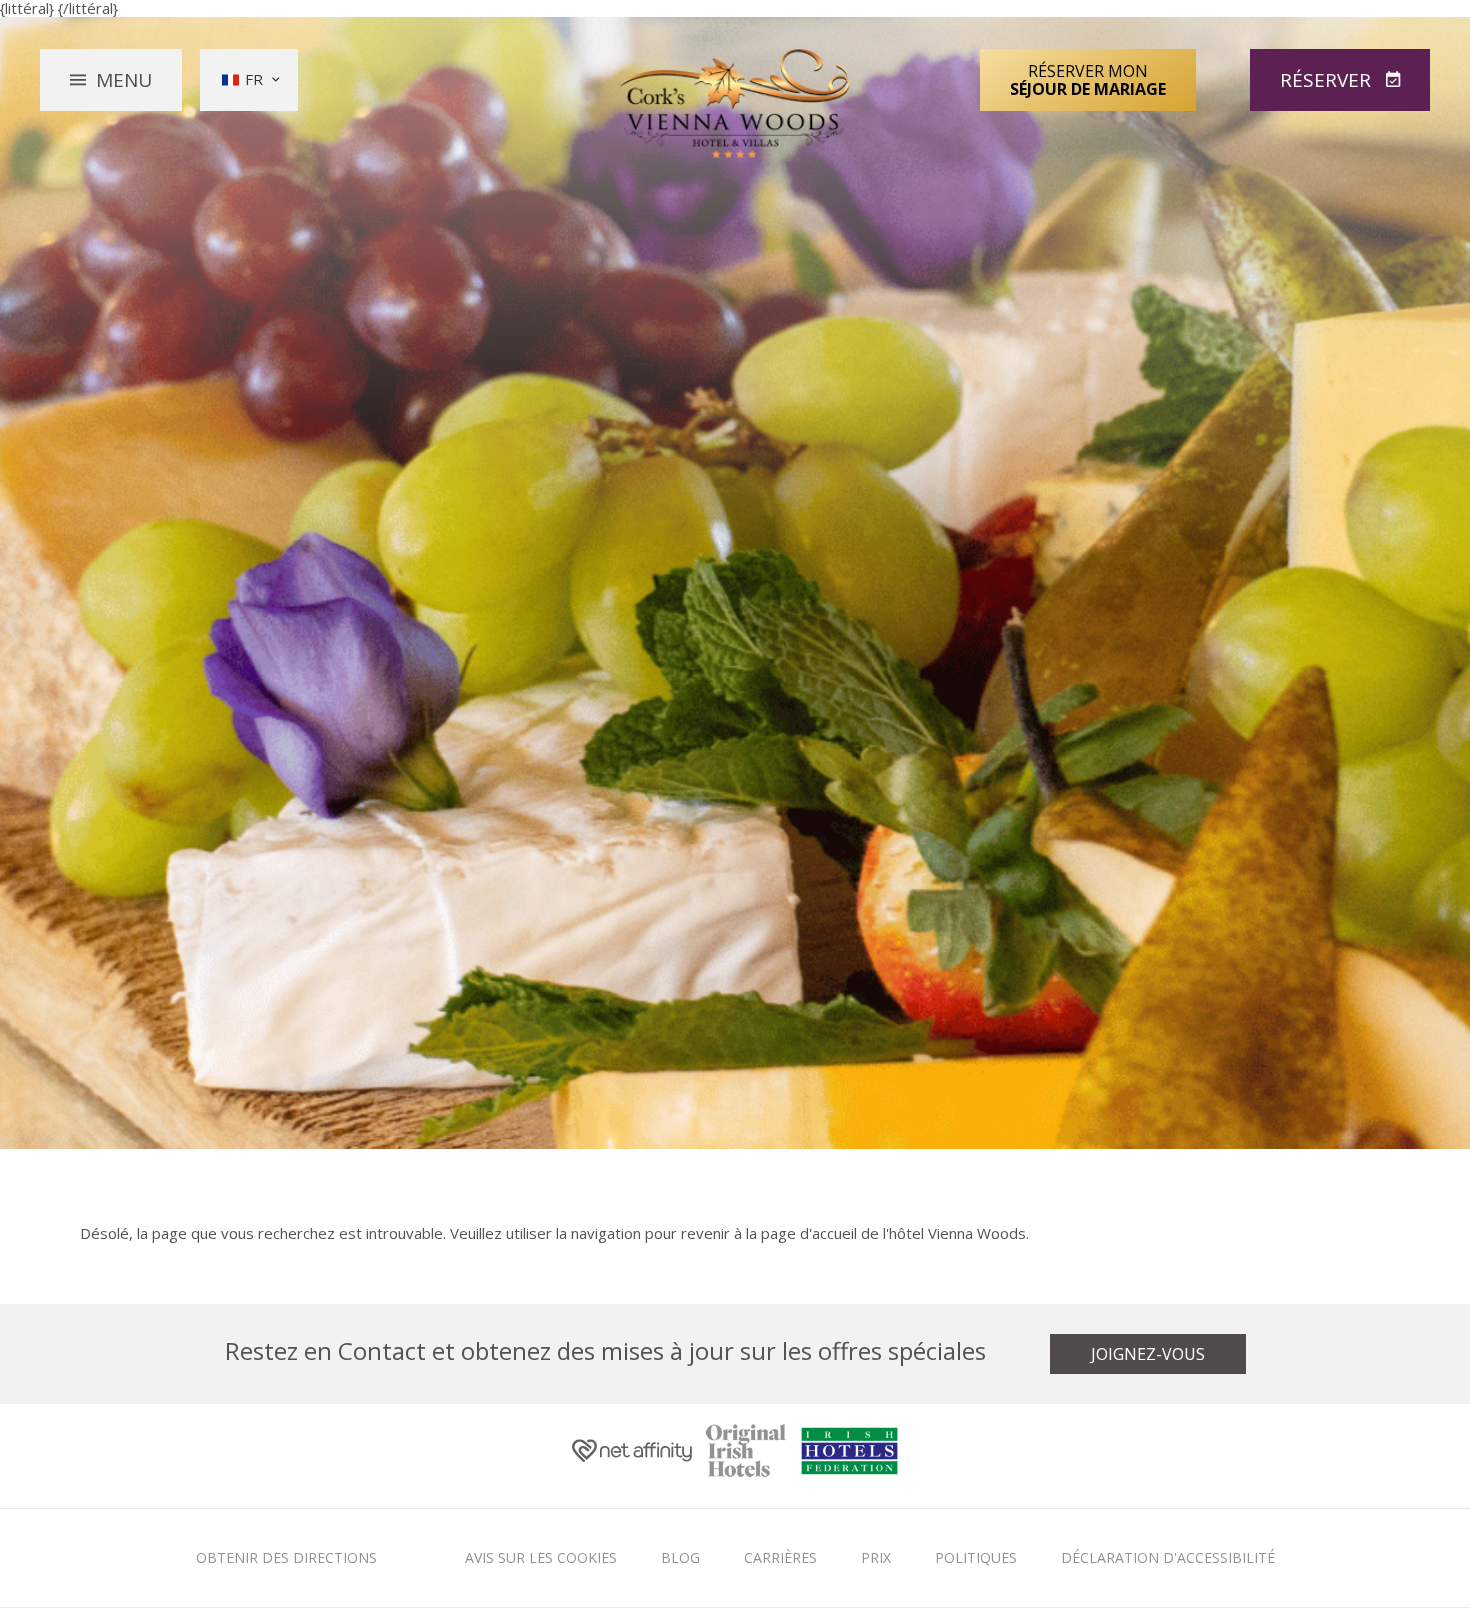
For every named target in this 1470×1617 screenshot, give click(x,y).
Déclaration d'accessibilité (1168, 1557)
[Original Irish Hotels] (746, 1456)
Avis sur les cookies (541, 1557)
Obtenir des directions (286, 1557)
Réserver (1328, 80)
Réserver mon (1088, 80)
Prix (876, 1557)
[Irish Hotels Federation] (849, 1455)
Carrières (780, 1557)
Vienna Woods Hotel (735, 104)
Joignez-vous (1148, 1354)
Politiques (976, 1557)
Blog (680, 1557)
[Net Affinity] (632, 1455)
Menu (124, 80)
